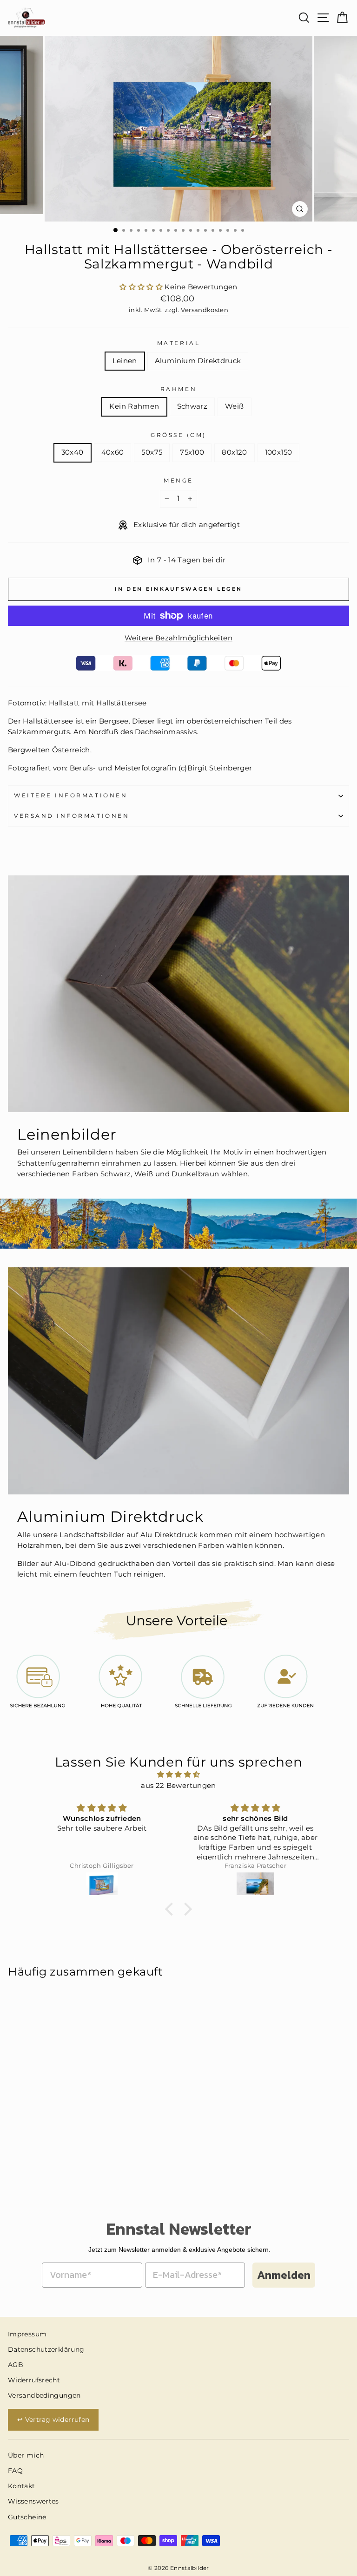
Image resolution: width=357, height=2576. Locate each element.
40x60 (113, 452)
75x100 (192, 452)
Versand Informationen (72, 816)
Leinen (125, 361)
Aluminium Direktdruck (198, 361)
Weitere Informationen (71, 796)
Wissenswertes (33, 2501)
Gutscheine (27, 2517)
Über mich (26, 2455)
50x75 (152, 452)
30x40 (73, 452)
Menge (178, 481)
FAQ (15, 2471)
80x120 (234, 452)
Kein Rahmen (134, 406)
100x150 (279, 452)
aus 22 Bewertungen (178, 1786)
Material (178, 343)
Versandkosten (205, 310)
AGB (16, 2365)
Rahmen (178, 389)
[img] (179, 1775)
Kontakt (22, 2486)
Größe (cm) (178, 435)
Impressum (27, 2334)
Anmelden (284, 2275)
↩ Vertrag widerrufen (53, 2419)
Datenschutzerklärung (46, 2349)
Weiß (234, 406)
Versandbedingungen (44, 2395)
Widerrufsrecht (34, 2380)
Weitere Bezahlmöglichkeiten (178, 638)
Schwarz (192, 406)
